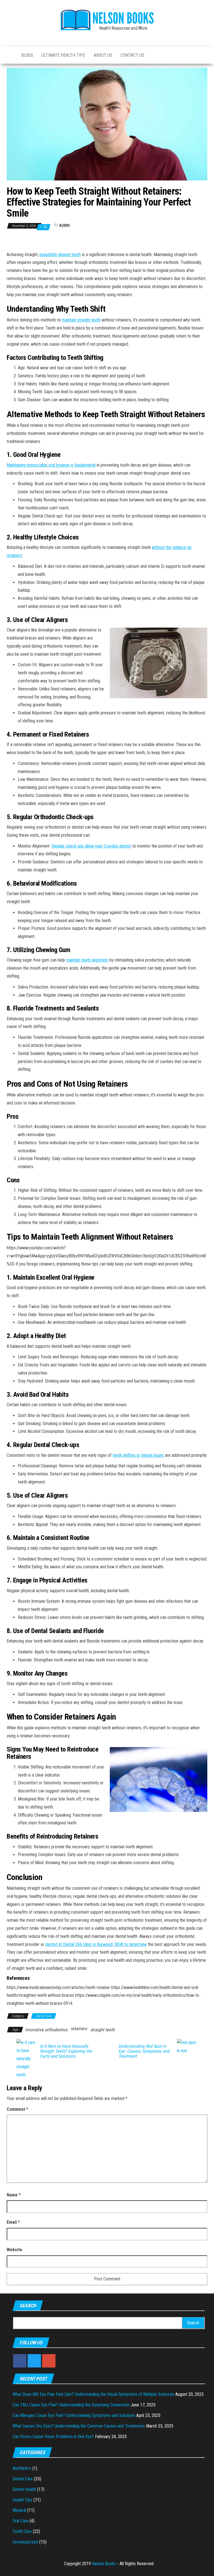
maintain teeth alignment (87, 960)
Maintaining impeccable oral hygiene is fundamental (51, 465)
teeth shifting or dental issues (138, 1455)
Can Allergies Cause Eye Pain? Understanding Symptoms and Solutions (74, 2415)
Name (14, 2195)
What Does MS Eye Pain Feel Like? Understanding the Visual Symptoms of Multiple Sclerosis (93, 2394)
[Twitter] (34, 2361)
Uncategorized (25, 2542)
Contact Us (132, 55)
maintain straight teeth (81, 320)
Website (14, 2250)
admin (64, 226)
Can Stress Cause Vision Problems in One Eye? (53, 2437)
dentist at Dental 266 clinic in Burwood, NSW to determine (96, 1944)
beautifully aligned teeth (60, 255)
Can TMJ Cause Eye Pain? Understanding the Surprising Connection (71, 2405)
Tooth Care (22, 2531)
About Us (103, 55)
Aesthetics (22, 2468)
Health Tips (22, 2500)
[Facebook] (20, 2361)
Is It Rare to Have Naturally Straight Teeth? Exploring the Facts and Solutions (66, 2051)
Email (13, 2222)
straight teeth (103, 2030)
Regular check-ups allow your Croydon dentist (91, 846)
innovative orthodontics (46, 2030)
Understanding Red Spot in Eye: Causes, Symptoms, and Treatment (144, 2051)
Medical (19, 2510)
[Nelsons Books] (10, 55)
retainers (79, 2029)
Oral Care (20, 2521)
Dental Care (44, 2016)
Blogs (27, 55)
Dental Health (24, 2489)
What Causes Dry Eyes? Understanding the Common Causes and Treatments (79, 2426)
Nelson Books (104, 2564)
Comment (17, 2109)
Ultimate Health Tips (63, 55)
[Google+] (49, 2361)
